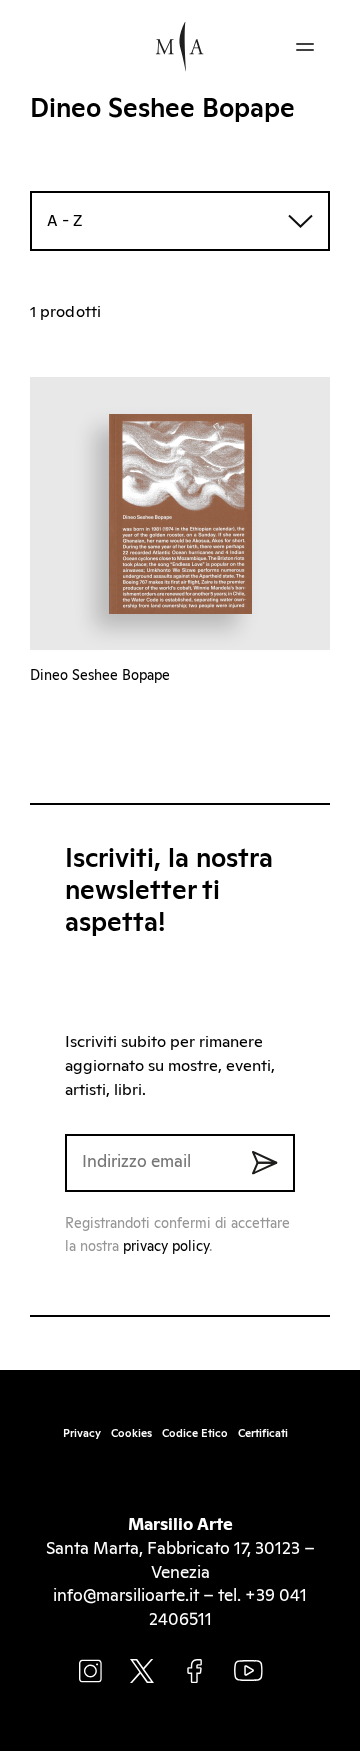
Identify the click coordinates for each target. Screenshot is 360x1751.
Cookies (131, 1433)
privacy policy (166, 1247)
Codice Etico (195, 1433)
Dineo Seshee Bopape (100, 676)
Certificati (263, 1433)
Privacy (82, 1433)
